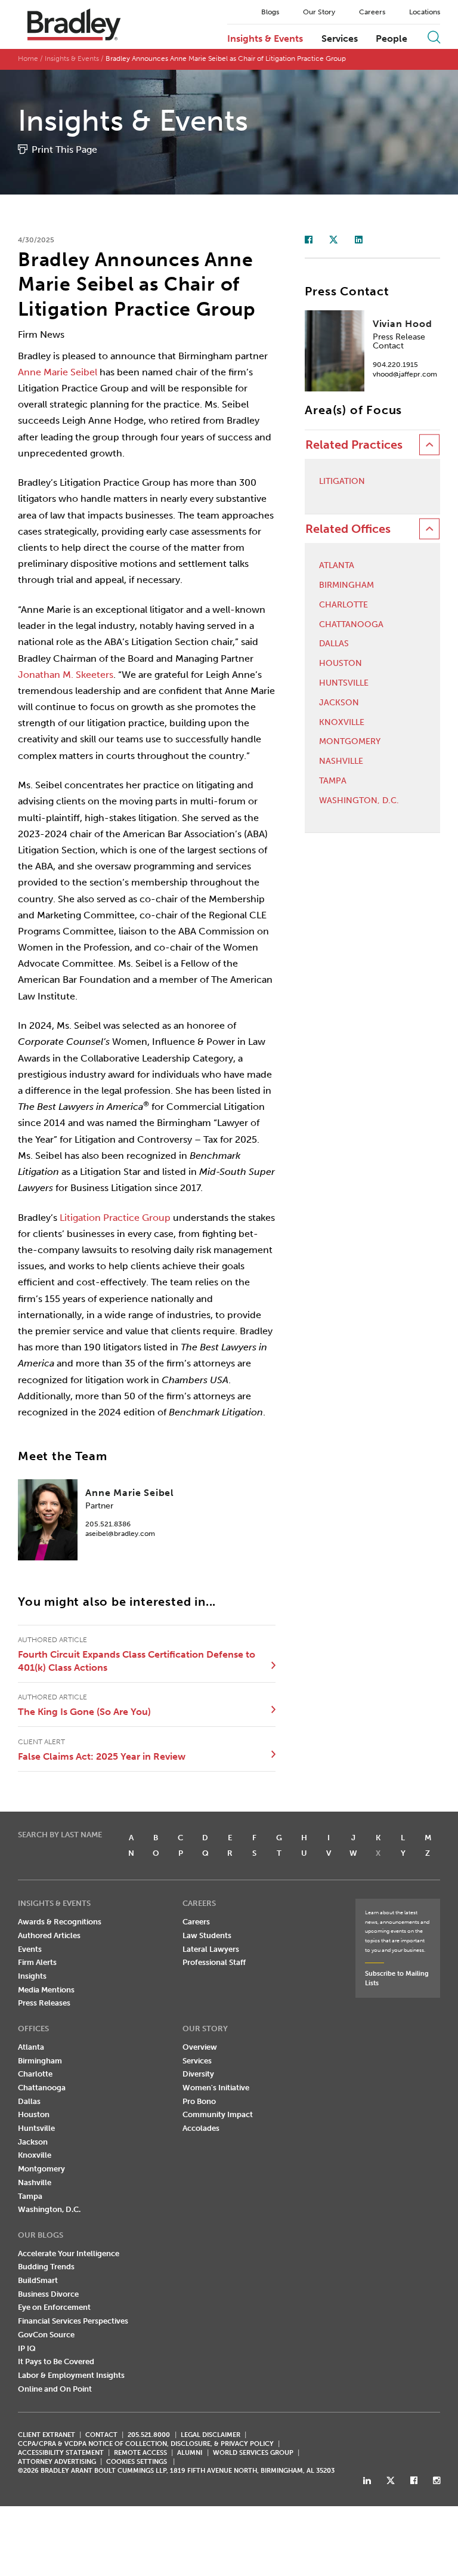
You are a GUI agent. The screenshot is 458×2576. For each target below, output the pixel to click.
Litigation (342, 482)
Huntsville (344, 683)
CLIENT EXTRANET (47, 2435)
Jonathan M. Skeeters (66, 675)
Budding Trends (46, 2267)
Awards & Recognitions (60, 1922)
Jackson (339, 703)
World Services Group (253, 2453)
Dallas (334, 644)
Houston (341, 664)
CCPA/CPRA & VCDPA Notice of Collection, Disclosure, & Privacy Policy (146, 2444)
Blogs (270, 12)
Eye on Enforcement (54, 2307)
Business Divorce (48, 2294)
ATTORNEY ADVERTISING (57, 2462)
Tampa (333, 781)
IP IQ (27, 2348)
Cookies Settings (137, 2462)
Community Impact (218, 2114)
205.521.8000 (149, 2435)
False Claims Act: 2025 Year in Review (102, 1756)
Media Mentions (46, 1990)
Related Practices (354, 445)
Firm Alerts (37, 1962)
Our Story (319, 12)
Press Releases (44, 2003)
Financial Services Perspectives (73, 2321)
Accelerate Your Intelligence (69, 2253)
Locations (425, 12)
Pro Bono (199, 2101)
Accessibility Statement (61, 2453)
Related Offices (348, 529)
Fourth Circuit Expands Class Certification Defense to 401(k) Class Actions (137, 1661)
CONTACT (101, 2435)
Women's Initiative (216, 2088)
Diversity (198, 2074)
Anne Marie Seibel (58, 372)
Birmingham (346, 585)
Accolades (201, 2128)
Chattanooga (351, 625)
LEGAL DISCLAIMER (211, 2435)
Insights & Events (265, 39)
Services (340, 39)
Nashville (341, 761)
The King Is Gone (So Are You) (84, 1712)
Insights (32, 1976)
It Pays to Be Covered (56, 2361)
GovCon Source (46, 2335)
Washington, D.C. (359, 801)
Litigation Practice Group (115, 1218)
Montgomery (350, 742)
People (392, 39)
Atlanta (337, 566)
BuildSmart (38, 2280)
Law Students (207, 1935)
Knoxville (342, 723)
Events (30, 1949)
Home (28, 58)
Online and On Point (55, 2389)
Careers (372, 12)
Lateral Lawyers (211, 1949)
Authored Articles (49, 1935)
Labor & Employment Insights (71, 2375)
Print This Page (64, 149)
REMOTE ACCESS (140, 2453)
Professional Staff (214, 1962)
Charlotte (343, 605)
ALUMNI (190, 2453)
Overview (200, 2047)
